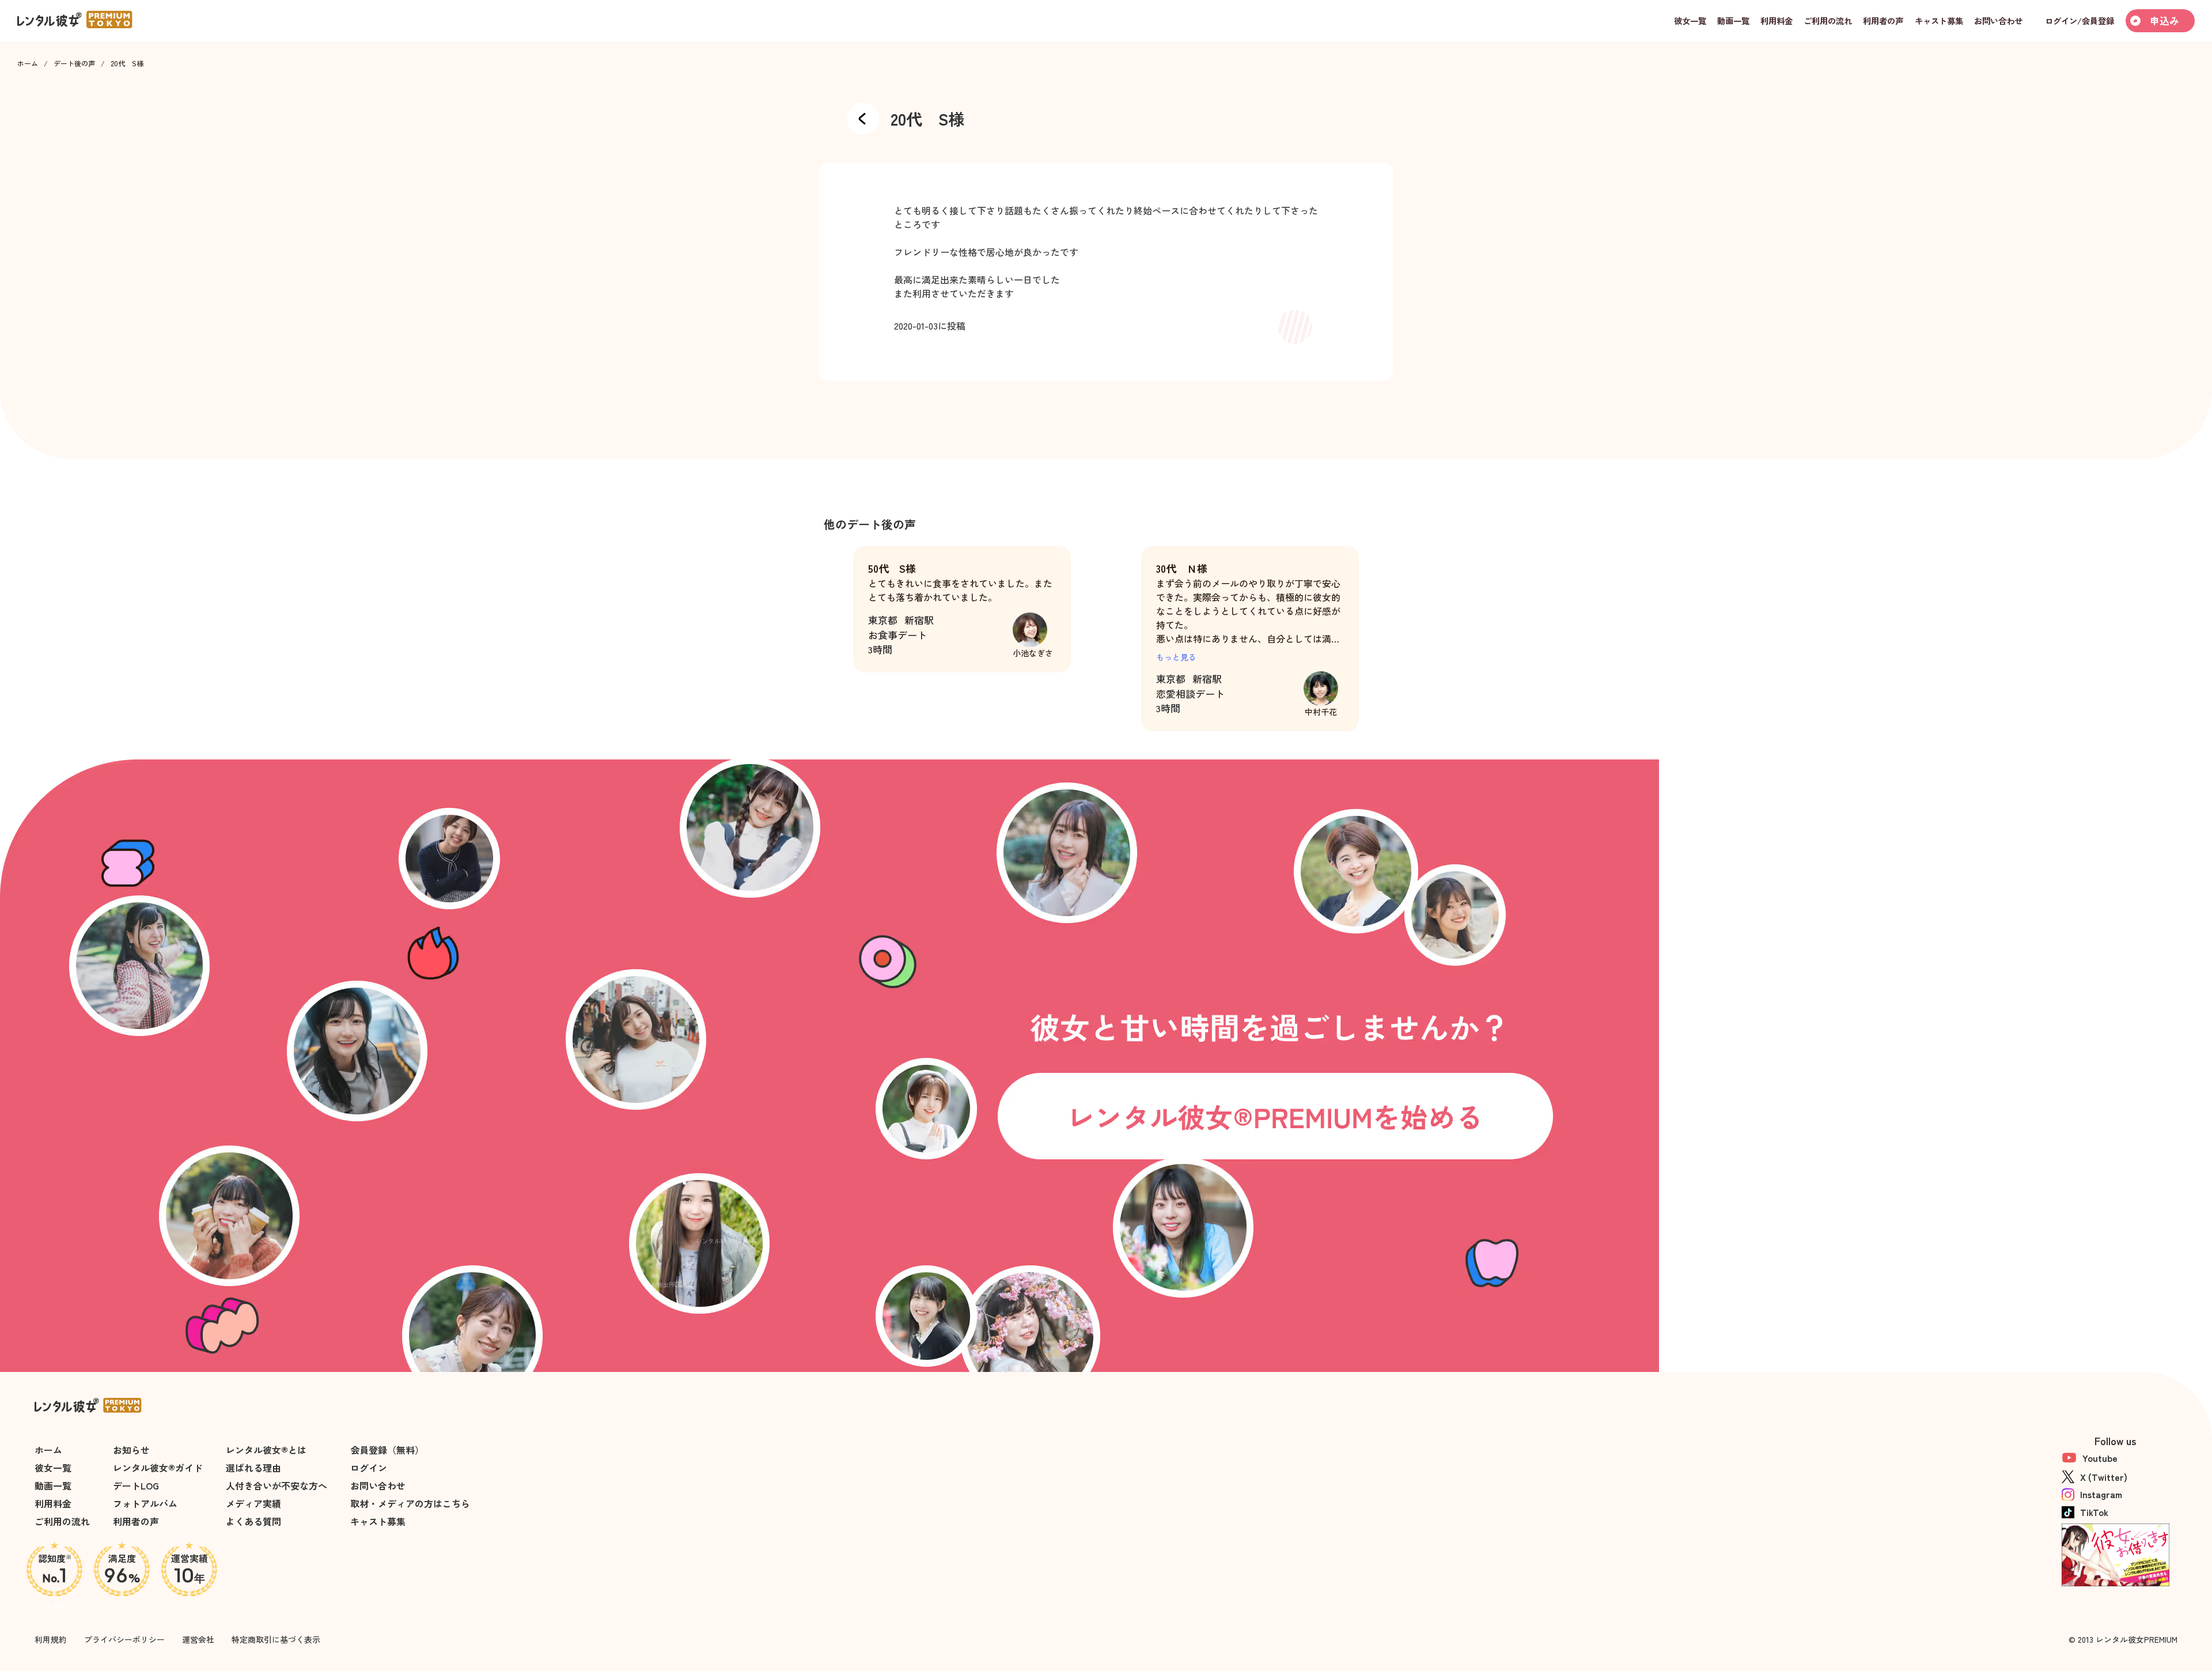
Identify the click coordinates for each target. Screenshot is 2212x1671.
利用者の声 (136, 1521)
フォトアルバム (145, 1503)
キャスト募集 (378, 1521)
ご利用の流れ (62, 1521)
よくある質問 (253, 1521)
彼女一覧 (53, 1468)
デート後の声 (74, 63)
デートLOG (136, 1485)
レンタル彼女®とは (266, 1450)
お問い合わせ (378, 1485)
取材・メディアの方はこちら (410, 1503)
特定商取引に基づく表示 (276, 1639)
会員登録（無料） (387, 1450)
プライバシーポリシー (124, 1639)
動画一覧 (53, 1485)
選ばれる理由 (253, 1468)
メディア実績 (253, 1503)
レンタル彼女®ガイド (158, 1468)
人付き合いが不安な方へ (276, 1485)
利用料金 (53, 1503)
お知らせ (131, 1450)
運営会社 (198, 1639)
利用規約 (51, 1639)
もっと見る (1176, 657)
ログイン (369, 1468)
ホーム (28, 63)
